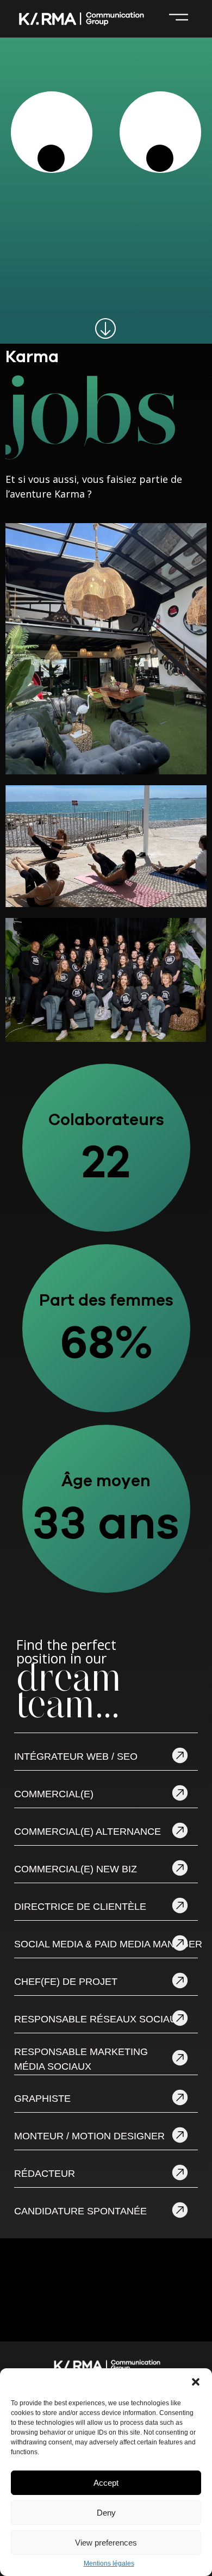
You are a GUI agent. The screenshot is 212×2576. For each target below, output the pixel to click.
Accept (106, 2483)
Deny (106, 2513)
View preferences (106, 2543)
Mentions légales (109, 2564)
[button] (196, 2382)
